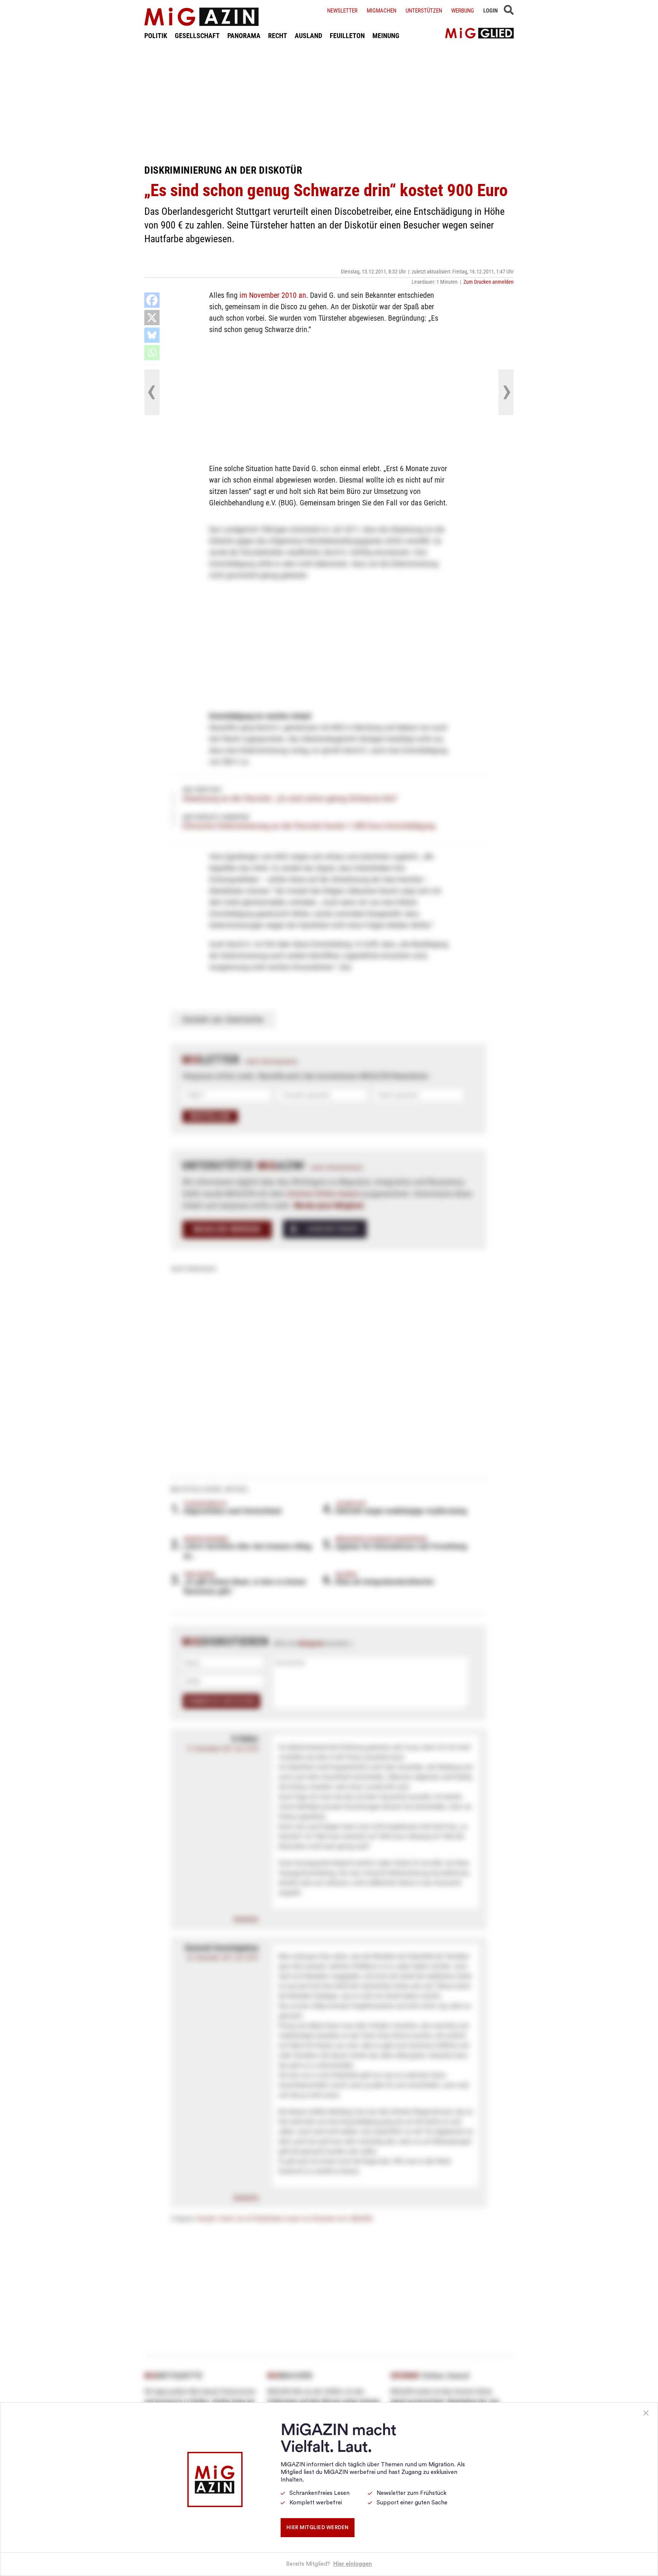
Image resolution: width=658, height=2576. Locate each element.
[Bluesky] (152, 335)
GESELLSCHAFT (197, 36)
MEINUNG (386, 36)
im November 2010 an (273, 295)
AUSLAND (308, 36)
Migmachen (382, 11)
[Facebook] (152, 300)
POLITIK (156, 36)
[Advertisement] (329, 102)
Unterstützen (424, 11)
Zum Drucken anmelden (489, 282)
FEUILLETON (347, 36)
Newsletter (342, 11)
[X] (152, 318)
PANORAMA (244, 36)
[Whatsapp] (152, 353)
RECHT (278, 36)
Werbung (463, 11)
